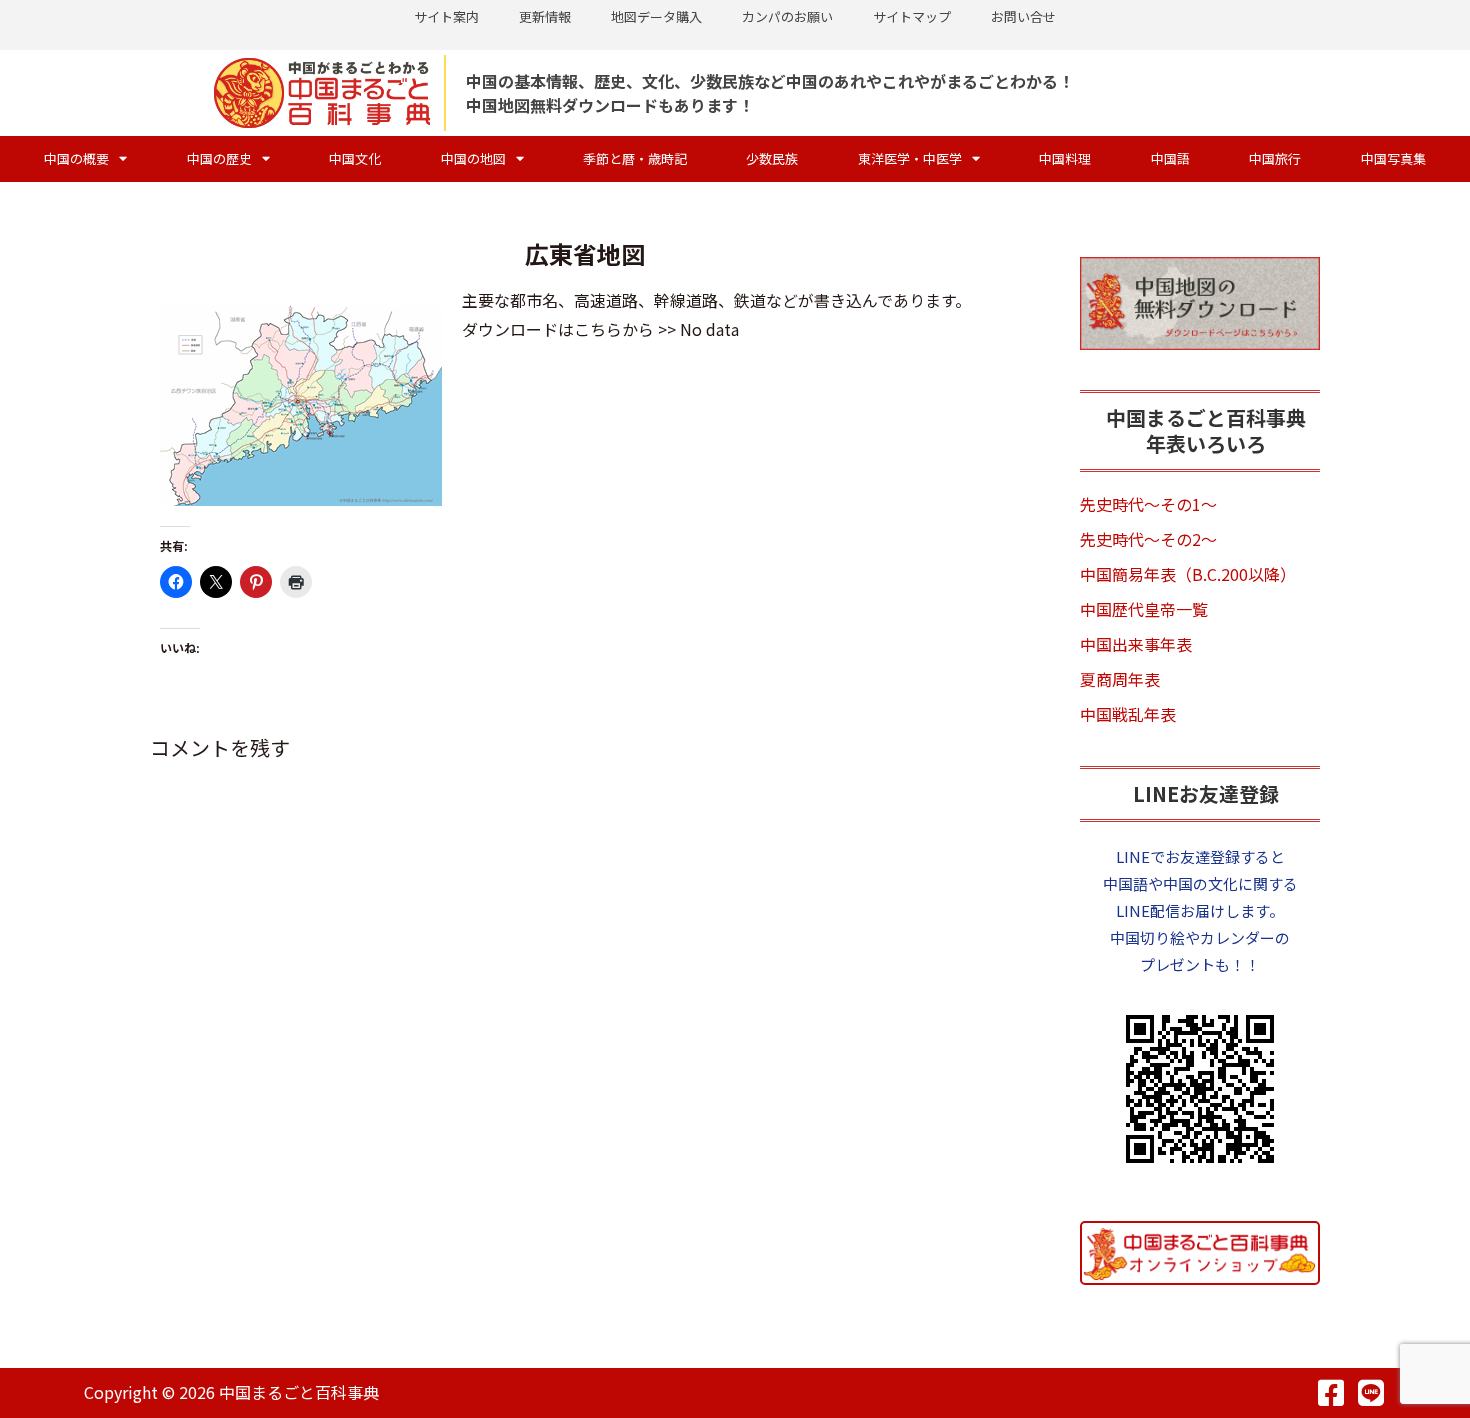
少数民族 (772, 158)
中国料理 (1065, 158)
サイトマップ (912, 16)
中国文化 (355, 158)
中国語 (1170, 158)
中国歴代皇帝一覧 (1144, 609)
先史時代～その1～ (1148, 504)
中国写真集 (1393, 158)
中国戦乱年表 (1128, 714)
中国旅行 (1275, 158)
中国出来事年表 (1136, 644)
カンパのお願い (787, 16)
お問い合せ (1023, 16)
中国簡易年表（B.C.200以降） (1188, 574)
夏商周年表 (1120, 679)
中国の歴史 (219, 158)
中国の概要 (76, 158)
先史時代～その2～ (1148, 539)
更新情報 (545, 16)
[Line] (1371, 1393)
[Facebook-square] (1331, 1393)
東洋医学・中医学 (910, 158)
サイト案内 (446, 16)
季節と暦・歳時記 (635, 158)
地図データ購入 (656, 16)
